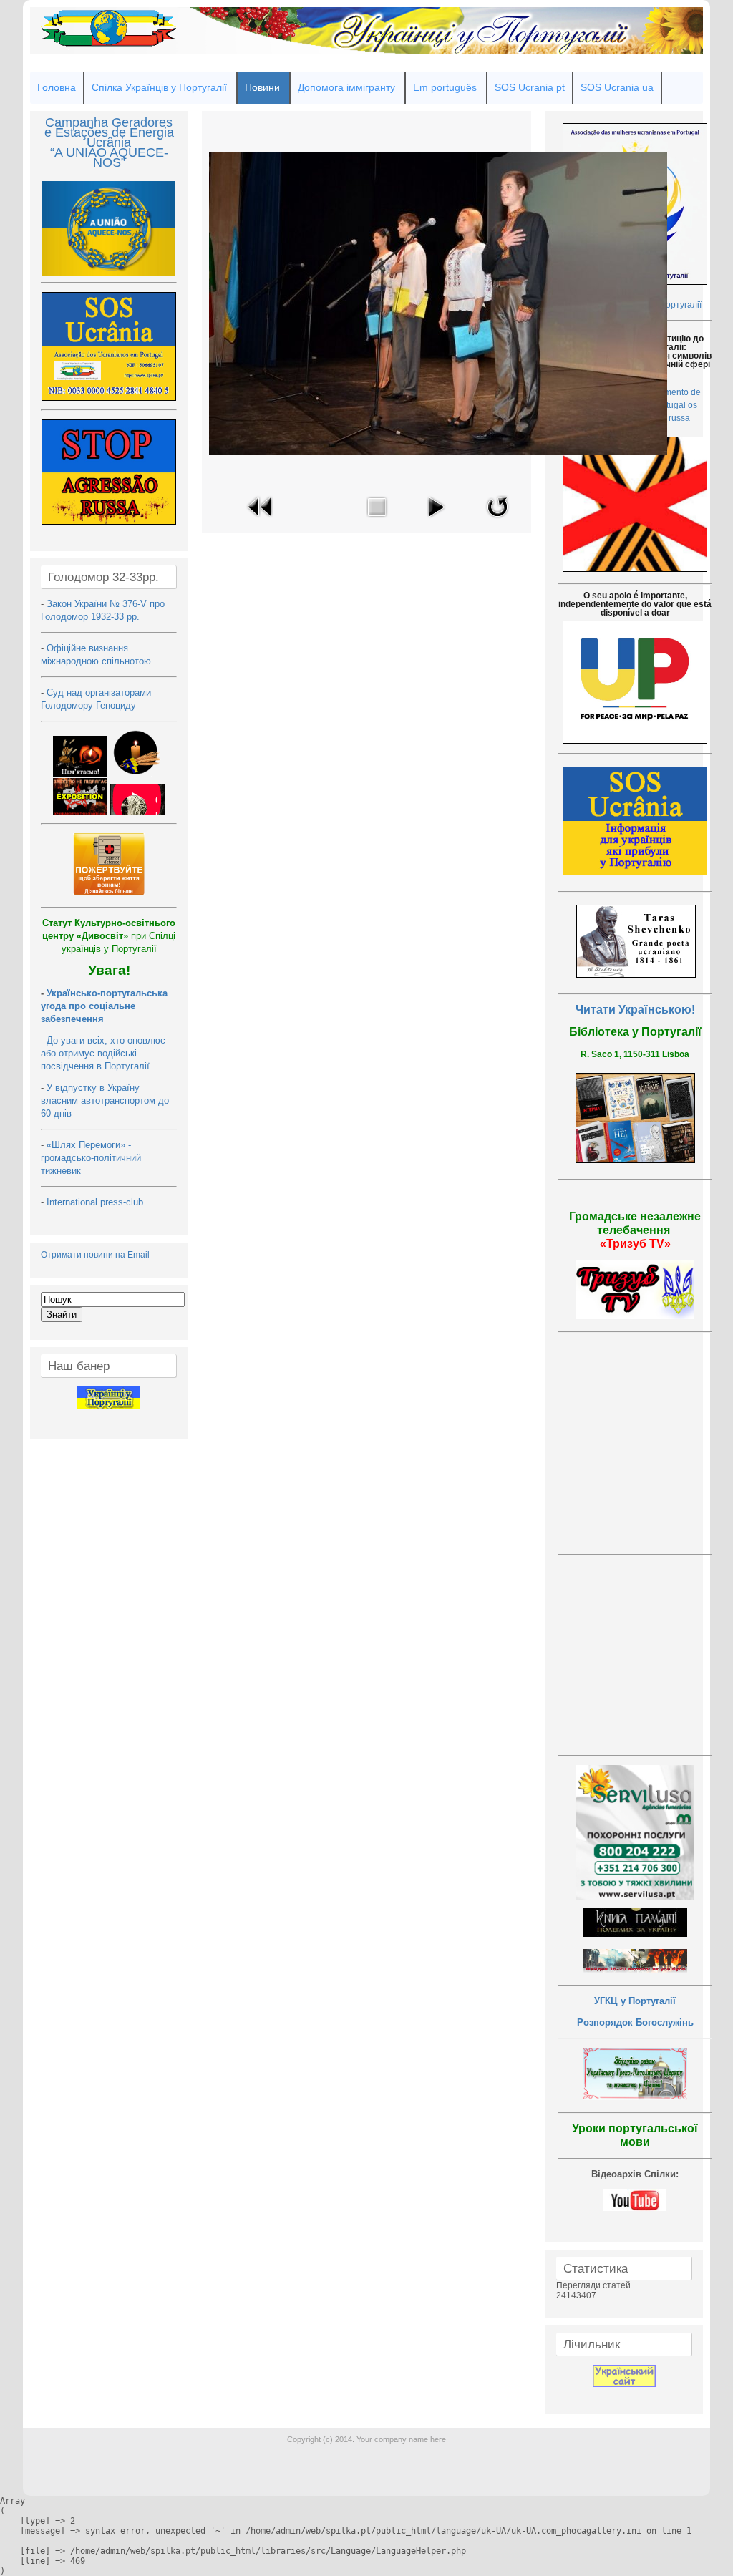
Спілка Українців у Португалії (159, 87)
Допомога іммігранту (346, 87)
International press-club (96, 1202)
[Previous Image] (261, 521)
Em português (445, 87)
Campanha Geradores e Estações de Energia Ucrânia (109, 132)
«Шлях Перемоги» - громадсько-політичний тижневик (91, 1158)
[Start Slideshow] (436, 521)
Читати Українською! (635, 1010)
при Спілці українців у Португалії (109, 936)
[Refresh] (497, 521)
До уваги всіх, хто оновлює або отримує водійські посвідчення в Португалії (103, 1053)
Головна (57, 87)
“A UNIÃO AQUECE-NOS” (109, 157)
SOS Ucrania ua (617, 87)
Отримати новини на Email (95, 1255)
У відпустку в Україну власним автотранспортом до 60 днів (105, 1100)
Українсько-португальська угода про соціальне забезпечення (104, 1006)
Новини (262, 87)
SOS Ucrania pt (530, 87)
